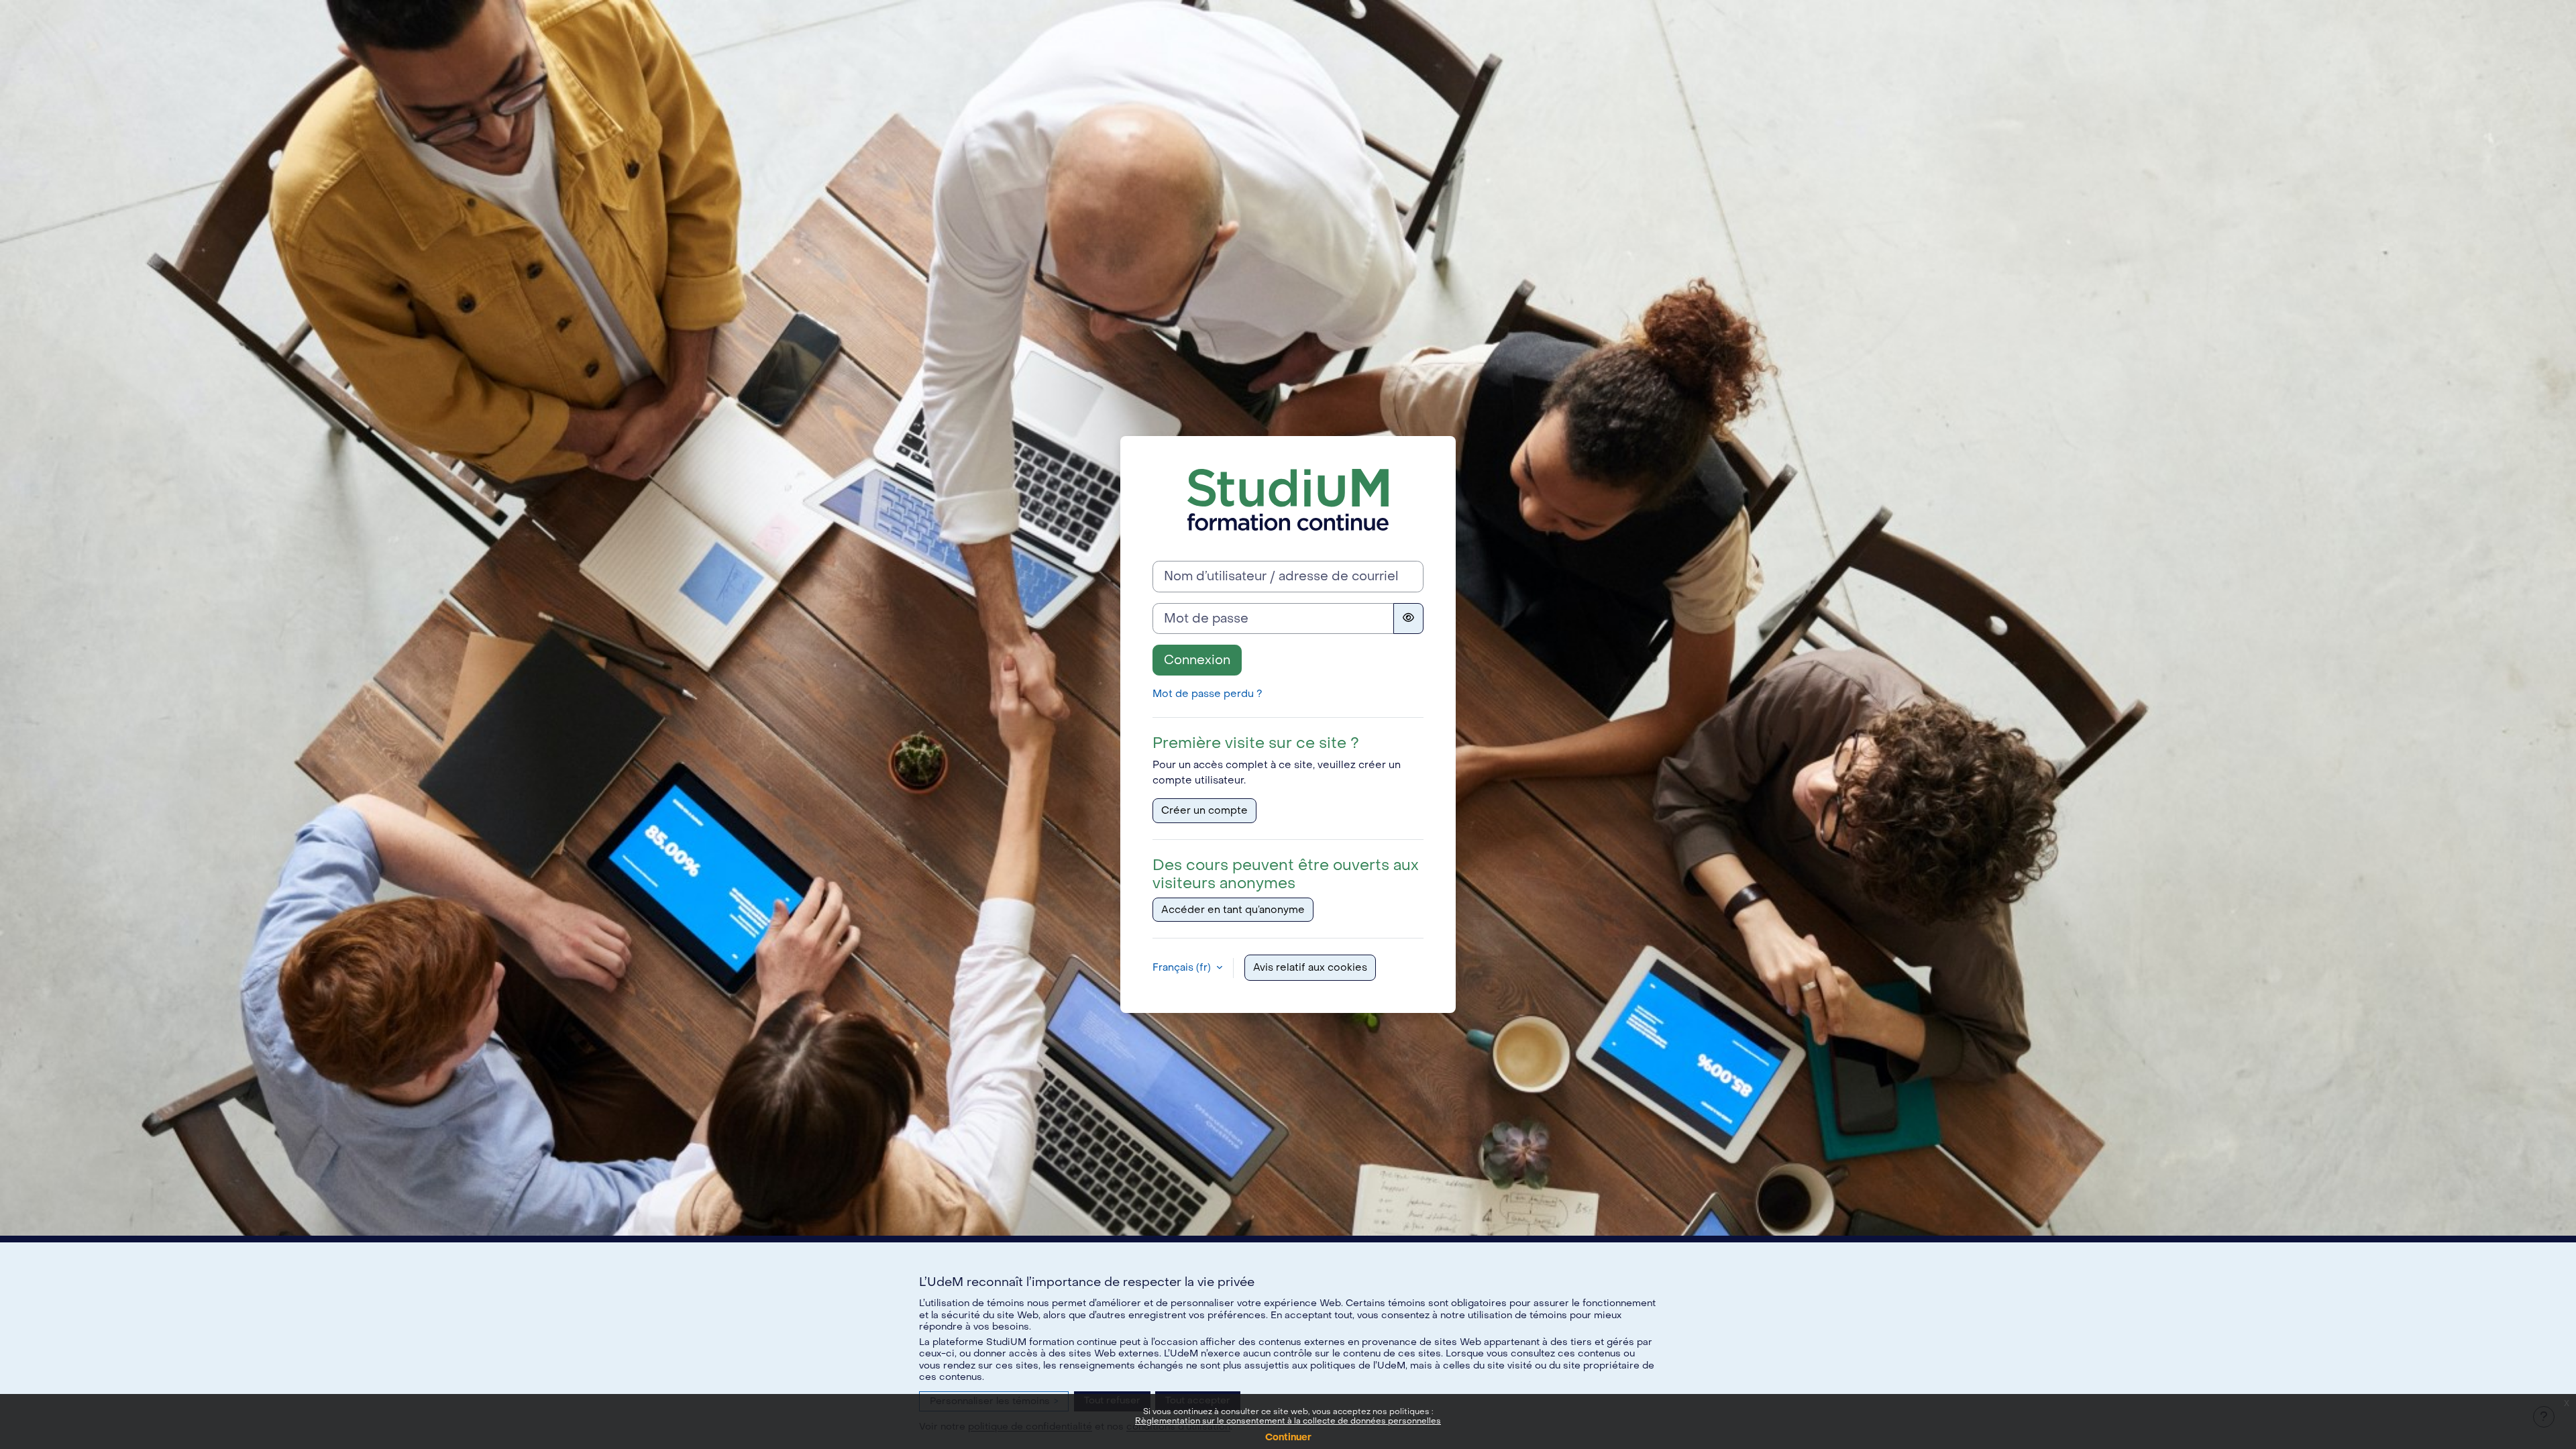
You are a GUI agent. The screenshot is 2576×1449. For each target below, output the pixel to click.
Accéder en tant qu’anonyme (1233, 910)
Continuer (1288, 1437)
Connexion (1197, 660)
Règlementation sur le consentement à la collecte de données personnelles (1288, 1421)
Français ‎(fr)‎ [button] (1183, 967)
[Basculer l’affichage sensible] (1408, 619)
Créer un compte (1204, 810)
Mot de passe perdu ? (1207, 694)
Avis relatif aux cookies (1310, 967)
